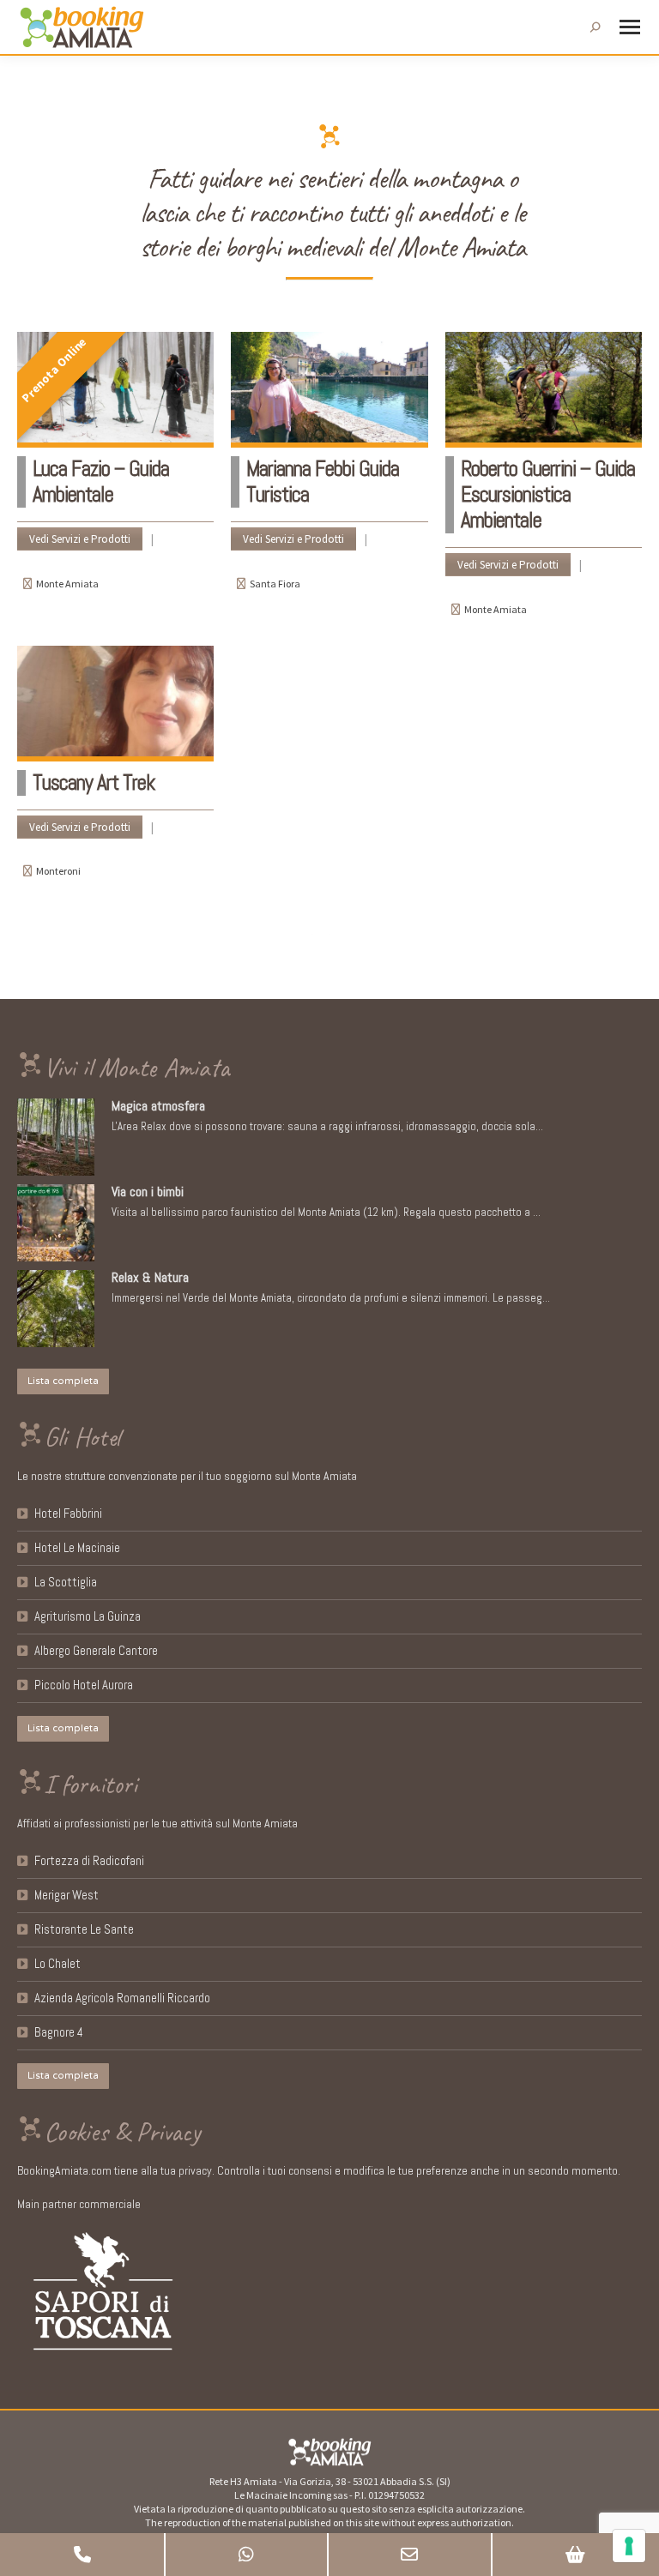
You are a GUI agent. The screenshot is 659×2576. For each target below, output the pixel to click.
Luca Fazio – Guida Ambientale (101, 481)
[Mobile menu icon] (630, 27)
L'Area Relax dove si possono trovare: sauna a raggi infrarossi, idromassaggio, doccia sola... (327, 1126)
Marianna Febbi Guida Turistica (323, 481)
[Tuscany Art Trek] (115, 704)
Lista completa (63, 1381)
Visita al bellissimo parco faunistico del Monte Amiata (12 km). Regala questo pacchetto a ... (326, 1212)
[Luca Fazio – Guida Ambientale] (115, 390)
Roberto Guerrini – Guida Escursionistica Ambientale (548, 494)
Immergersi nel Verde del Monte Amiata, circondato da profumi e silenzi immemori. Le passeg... (331, 1298)
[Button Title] (82, 2555)
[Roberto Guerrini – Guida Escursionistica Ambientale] (544, 390)
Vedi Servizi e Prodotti (80, 539)
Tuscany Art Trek (94, 782)
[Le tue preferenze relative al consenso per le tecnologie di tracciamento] (629, 2546)
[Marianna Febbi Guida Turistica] (329, 390)
